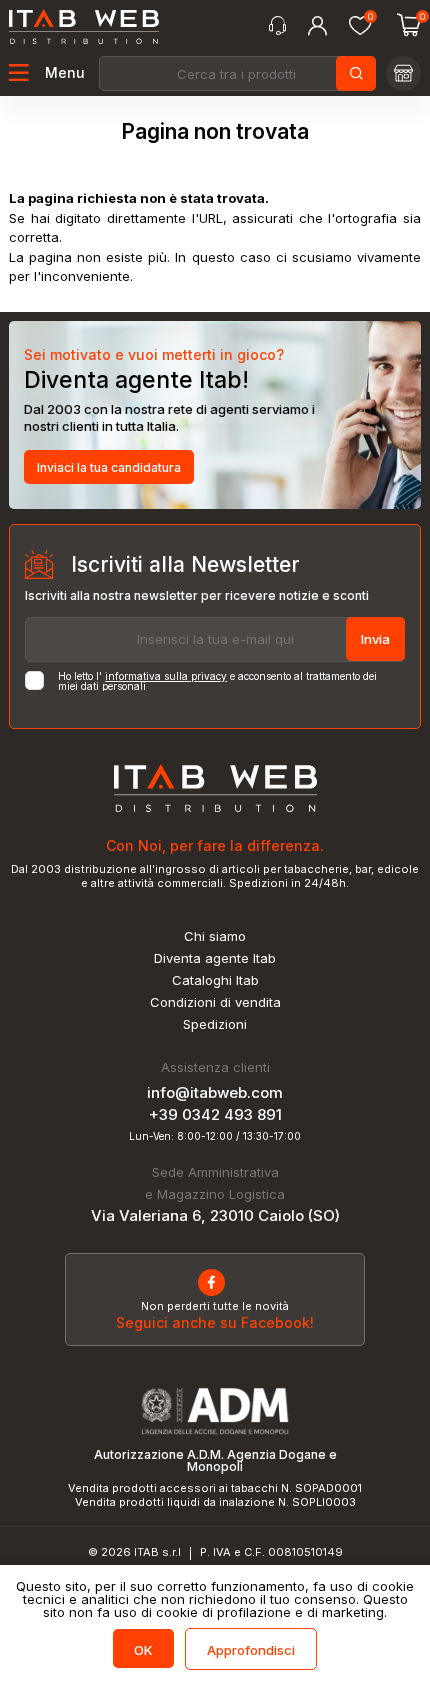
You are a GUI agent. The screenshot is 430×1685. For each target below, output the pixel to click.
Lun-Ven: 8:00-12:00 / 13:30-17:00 (215, 1136)
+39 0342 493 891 (215, 1114)
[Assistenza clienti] (277, 26)
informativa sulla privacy (166, 676)
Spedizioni (215, 1024)
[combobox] (236, 73)
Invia (375, 639)
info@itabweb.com (215, 1092)
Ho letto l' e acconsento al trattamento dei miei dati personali (217, 681)
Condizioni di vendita (215, 1002)
